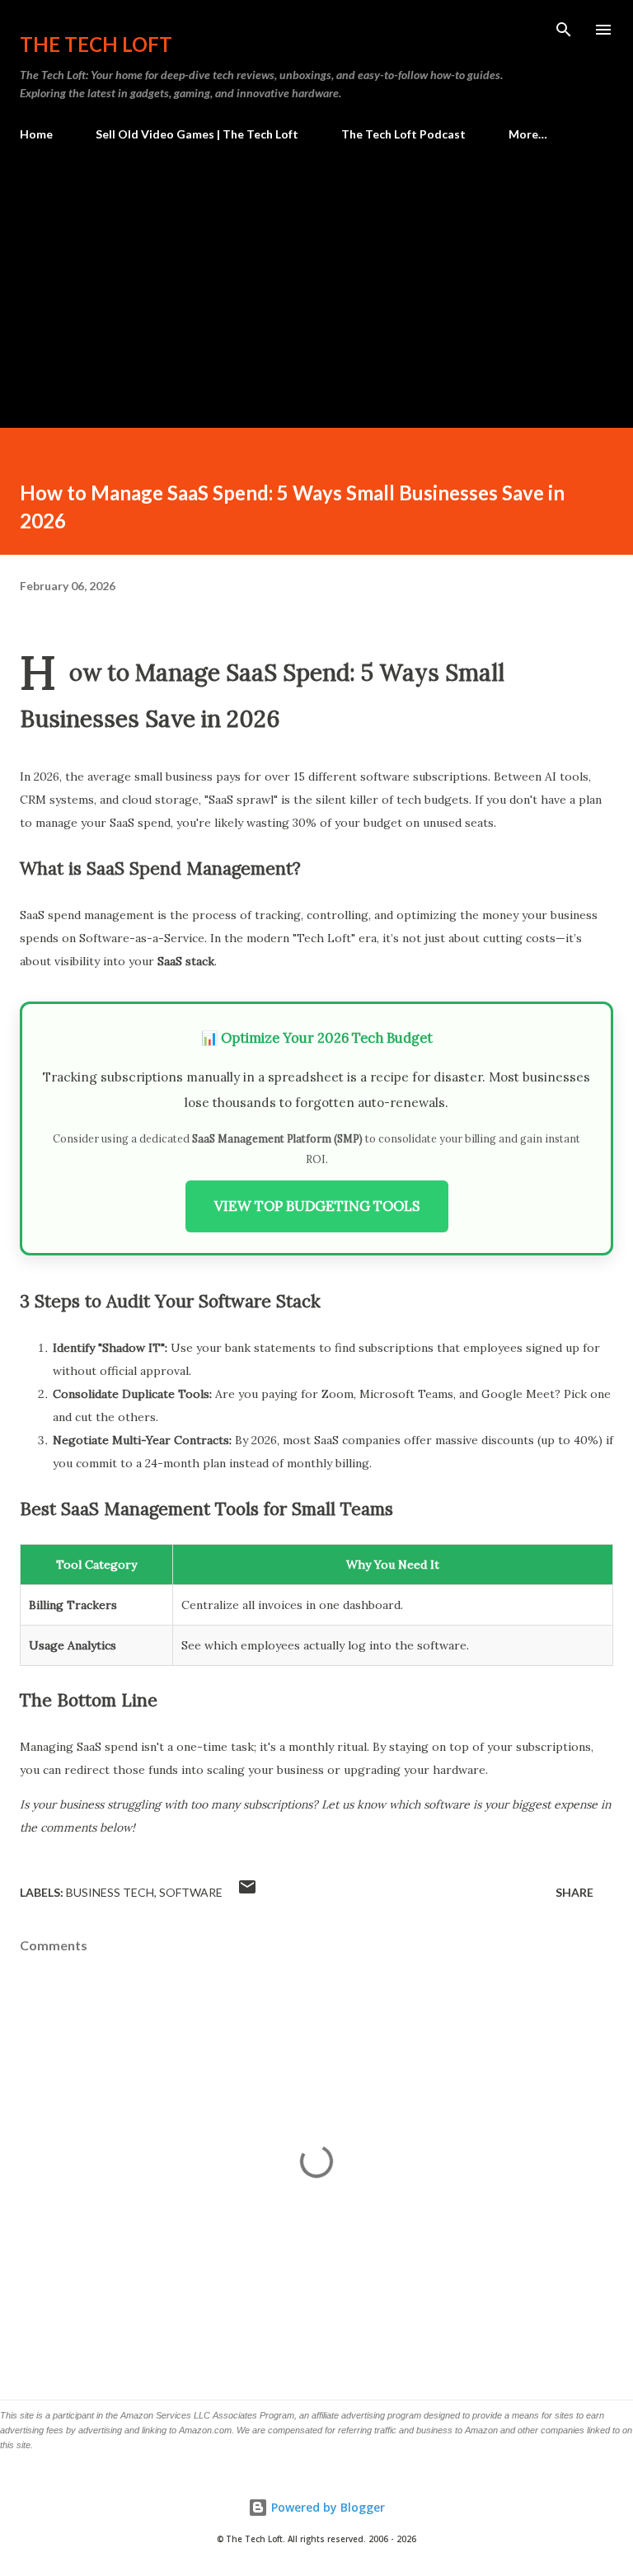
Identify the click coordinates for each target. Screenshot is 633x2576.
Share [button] (574, 1892)
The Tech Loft (96, 44)
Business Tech (110, 1892)
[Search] (564, 30)
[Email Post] (247, 1892)
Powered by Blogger (326, 2507)
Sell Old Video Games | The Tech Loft (197, 134)
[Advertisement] (316, 278)
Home (36, 134)
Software (191, 1892)
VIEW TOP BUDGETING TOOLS (317, 1206)
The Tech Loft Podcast (403, 134)
